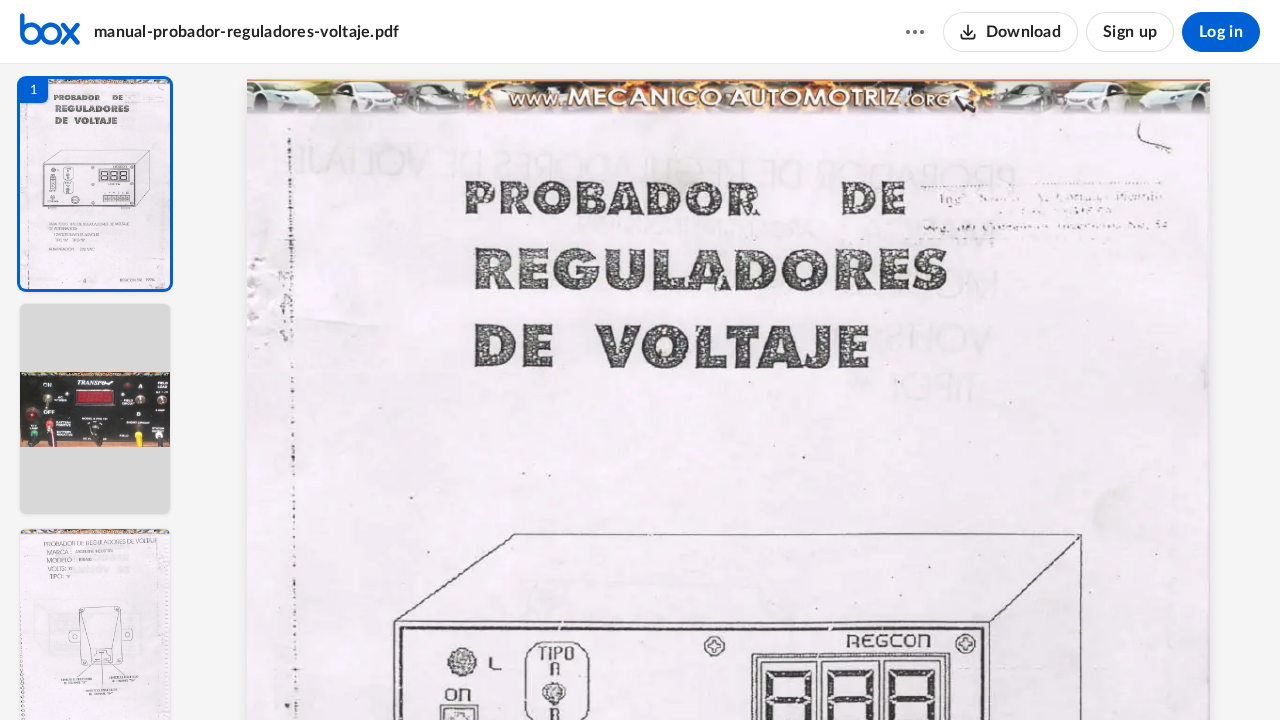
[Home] (50, 32)
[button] (95, 184)
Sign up (1130, 32)
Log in (1221, 32)
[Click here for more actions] (915, 32)
